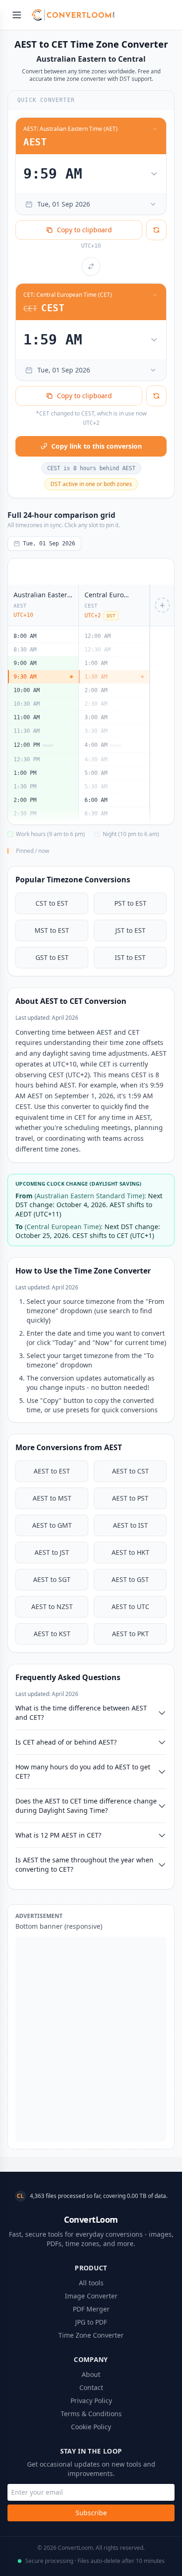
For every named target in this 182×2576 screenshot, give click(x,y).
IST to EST (130, 957)
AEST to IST (130, 1525)
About (91, 2374)
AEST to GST (130, 1579)
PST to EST (130, 903)
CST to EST (52, 903)
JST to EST (130, 930)
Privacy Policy (91, 2401)
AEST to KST (52, 1634)
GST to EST (52, 957)
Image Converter (91, 2296)
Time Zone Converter (91, 2335)
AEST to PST (130, 1498)
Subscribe (91, 2513)
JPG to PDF (91, 2322)
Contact (91, 2387)
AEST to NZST (52, 1606)
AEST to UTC (130, 1606)
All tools (91, 2283)
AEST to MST (52, 1498)
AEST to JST (52, 1552)
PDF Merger (91, 2309)
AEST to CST (130, 1471)
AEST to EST (52, 1471)
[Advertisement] (91, 2039)
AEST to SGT (52, 1579)
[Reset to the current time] (156, 230)
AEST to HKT (130, 1552)
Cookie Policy (91, 2427)
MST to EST (52, 930)
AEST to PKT (130, 1634)
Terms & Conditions (91, 2414)
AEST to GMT (52, 1525)
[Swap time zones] (91, 266)
